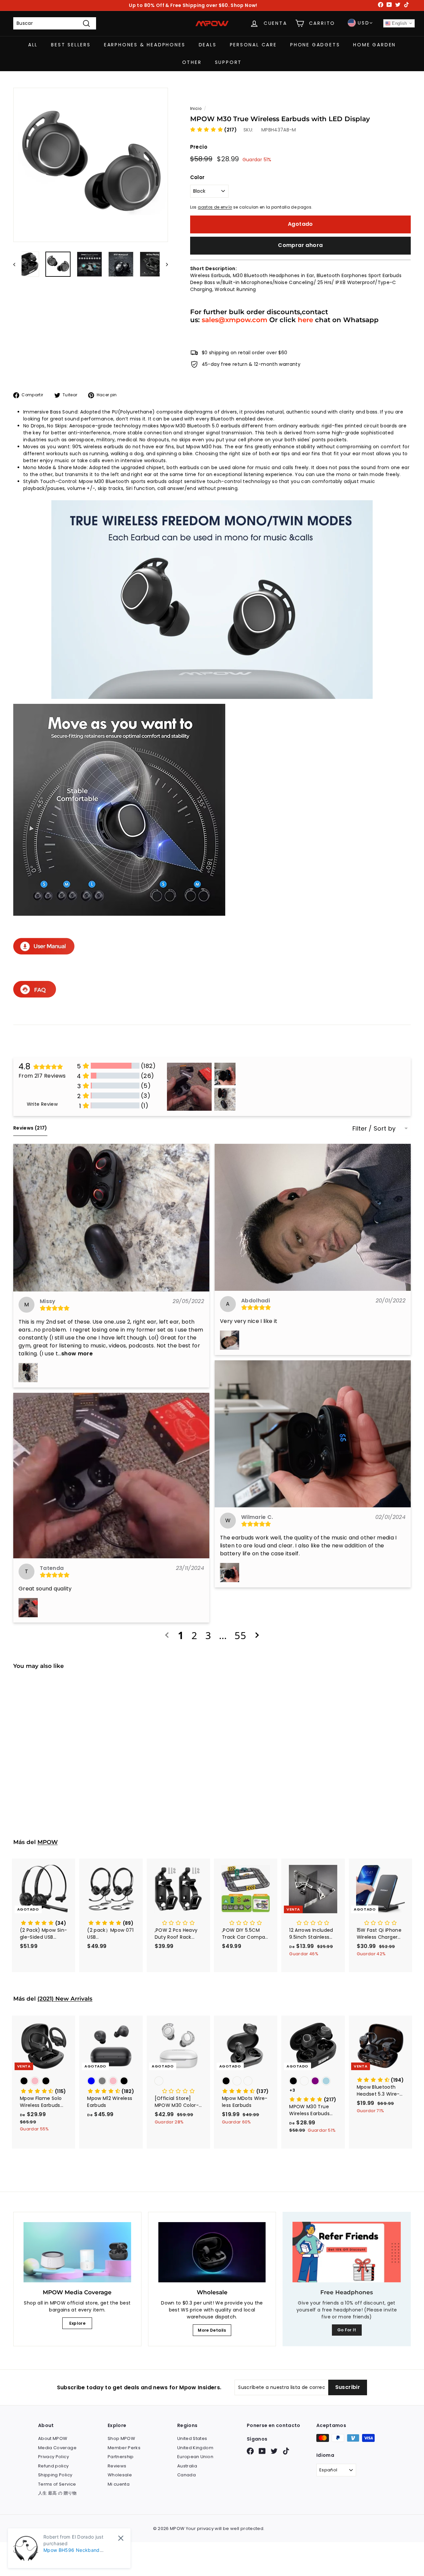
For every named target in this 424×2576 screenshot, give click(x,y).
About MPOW (53, 2438)
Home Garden (374, 45)
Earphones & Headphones (145, 45)
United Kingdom (195, 2448)
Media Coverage (57, 2448)
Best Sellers (71, 45)
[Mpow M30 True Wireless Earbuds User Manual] (44, 952)
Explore (77, 2323)
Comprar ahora (300, 245)
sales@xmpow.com (235, 320)
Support (229, 62)
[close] (121, 2538)
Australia (187, 2466)
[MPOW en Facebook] (250, 2451)
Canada (186, 2475)
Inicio (196, 109)
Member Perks (124, 2448)
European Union (195, 2457)
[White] (178, 2082)
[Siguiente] (164, 264)
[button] (213, 130)
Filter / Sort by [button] (374, 1129)
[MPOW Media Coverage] (77, 2252)
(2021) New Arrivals (65, 1999)
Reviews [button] (30, 1128)
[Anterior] (17, 264)
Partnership (121, 2457)
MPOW (48, 1842)
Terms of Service (57, 2484)
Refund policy (53, 2466)
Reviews (117, 2466)
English (399, 23)
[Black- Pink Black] (44, 2082)
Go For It (347, 2330)
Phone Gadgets (315, 45)
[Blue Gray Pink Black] (111, 2082)
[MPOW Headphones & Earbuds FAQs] (35, 996)
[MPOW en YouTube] (262, 2451)
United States (192, 2438)
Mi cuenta (119, 2484)
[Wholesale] (212, 2252)
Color (197, 177)
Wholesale (120, 2475)
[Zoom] (91, 165)
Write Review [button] (42, 1104)
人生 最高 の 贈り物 (57, 2493)
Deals (208, 45)
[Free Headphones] (347, 2252)
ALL (33, 45)
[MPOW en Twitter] (274, 2451)
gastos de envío (215, 207)
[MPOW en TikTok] (286, 2451)
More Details (212, 2330)
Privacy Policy (53, 2457)
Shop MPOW (121, 2438)
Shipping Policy (55, 2475)
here (305, 320)
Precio (199, 147)
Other (192, 62)
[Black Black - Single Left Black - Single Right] (246, 2082)
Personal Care (253, 45)
